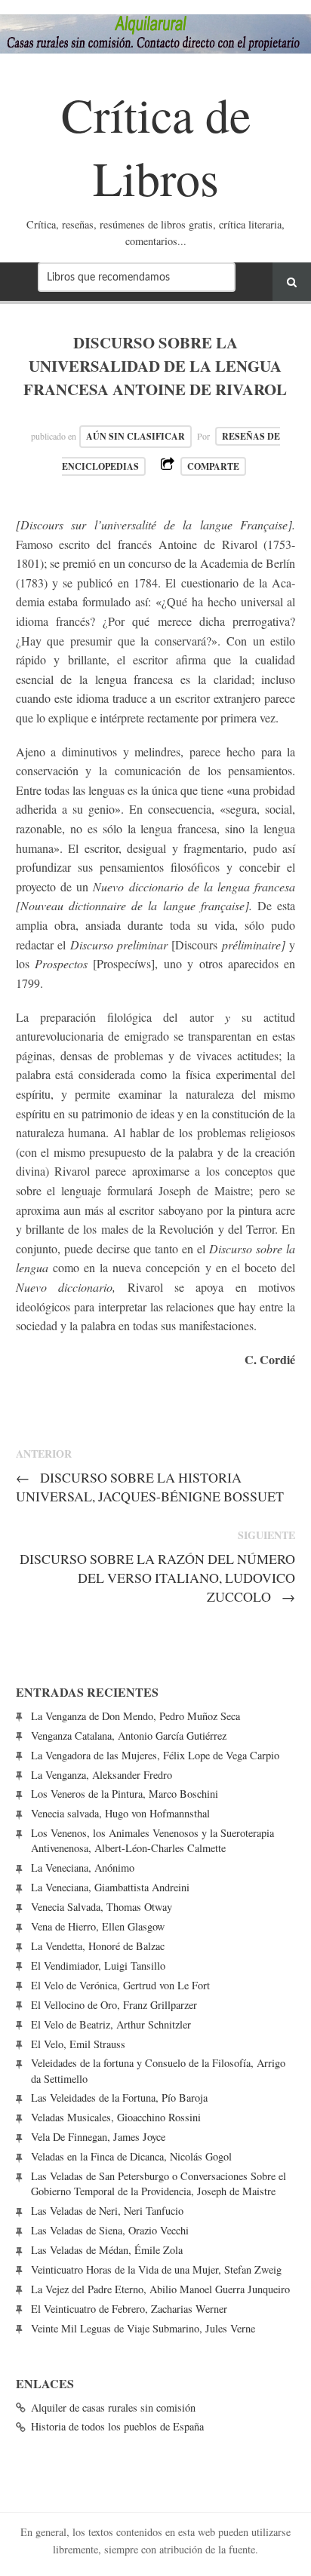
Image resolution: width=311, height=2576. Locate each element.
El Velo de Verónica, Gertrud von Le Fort (120, 1985)
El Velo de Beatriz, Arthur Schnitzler (111, 2024)
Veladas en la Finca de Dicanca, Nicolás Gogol (131, 2156)
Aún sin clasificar (135, 436)
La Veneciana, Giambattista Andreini (110, 1887)
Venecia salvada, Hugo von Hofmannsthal (120, 1813)
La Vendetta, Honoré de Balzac (98, 1946)
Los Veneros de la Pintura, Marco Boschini (125, 1794)
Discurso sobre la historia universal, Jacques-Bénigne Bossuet (150, 1487)
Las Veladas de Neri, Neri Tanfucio (107, 2211)
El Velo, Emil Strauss (78, 2044)
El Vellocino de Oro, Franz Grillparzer (114, 2005)
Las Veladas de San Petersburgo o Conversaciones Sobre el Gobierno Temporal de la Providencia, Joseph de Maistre (159, 2183)
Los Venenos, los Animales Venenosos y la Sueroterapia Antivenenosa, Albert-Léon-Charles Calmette (152, 1840)
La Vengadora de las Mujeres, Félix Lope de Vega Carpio (155, 1755)
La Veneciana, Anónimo (83, 1868)
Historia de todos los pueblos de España (117, 2426)
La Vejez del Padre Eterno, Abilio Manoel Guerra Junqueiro (160, 2289)
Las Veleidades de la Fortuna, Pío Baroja (119, 2098)
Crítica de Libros (156, 145)
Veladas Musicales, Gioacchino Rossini (116, 2117)
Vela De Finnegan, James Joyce (98, 2137)
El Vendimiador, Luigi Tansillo (98, 1966)
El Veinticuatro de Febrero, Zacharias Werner (129, 2309)
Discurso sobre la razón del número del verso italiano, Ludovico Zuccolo (157, 1578)
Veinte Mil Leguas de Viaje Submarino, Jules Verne (143, 2328)
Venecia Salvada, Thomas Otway (102, 1907)
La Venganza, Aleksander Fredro (102, 1775)
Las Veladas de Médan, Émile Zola (107, 2250)
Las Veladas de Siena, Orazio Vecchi (110, 2230)
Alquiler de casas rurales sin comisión (113, 2407)
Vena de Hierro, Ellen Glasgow (98, 1926)
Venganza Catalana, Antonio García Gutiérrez (129, 1736)
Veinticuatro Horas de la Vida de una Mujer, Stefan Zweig (156, 2269)
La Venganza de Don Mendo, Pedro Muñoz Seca (135, 1716)
